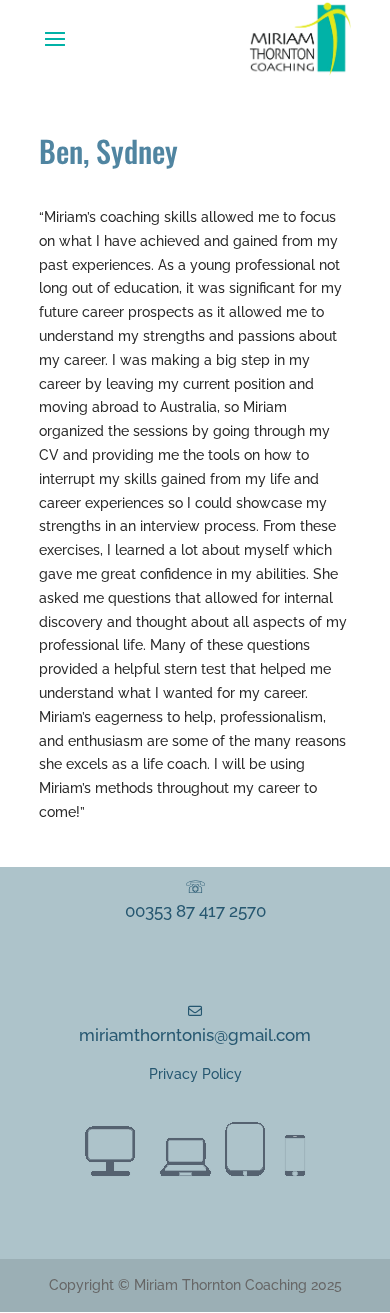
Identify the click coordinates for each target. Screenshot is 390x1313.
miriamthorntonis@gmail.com (195, 1035)
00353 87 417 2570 (195, 911)
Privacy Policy (195, 1074)
